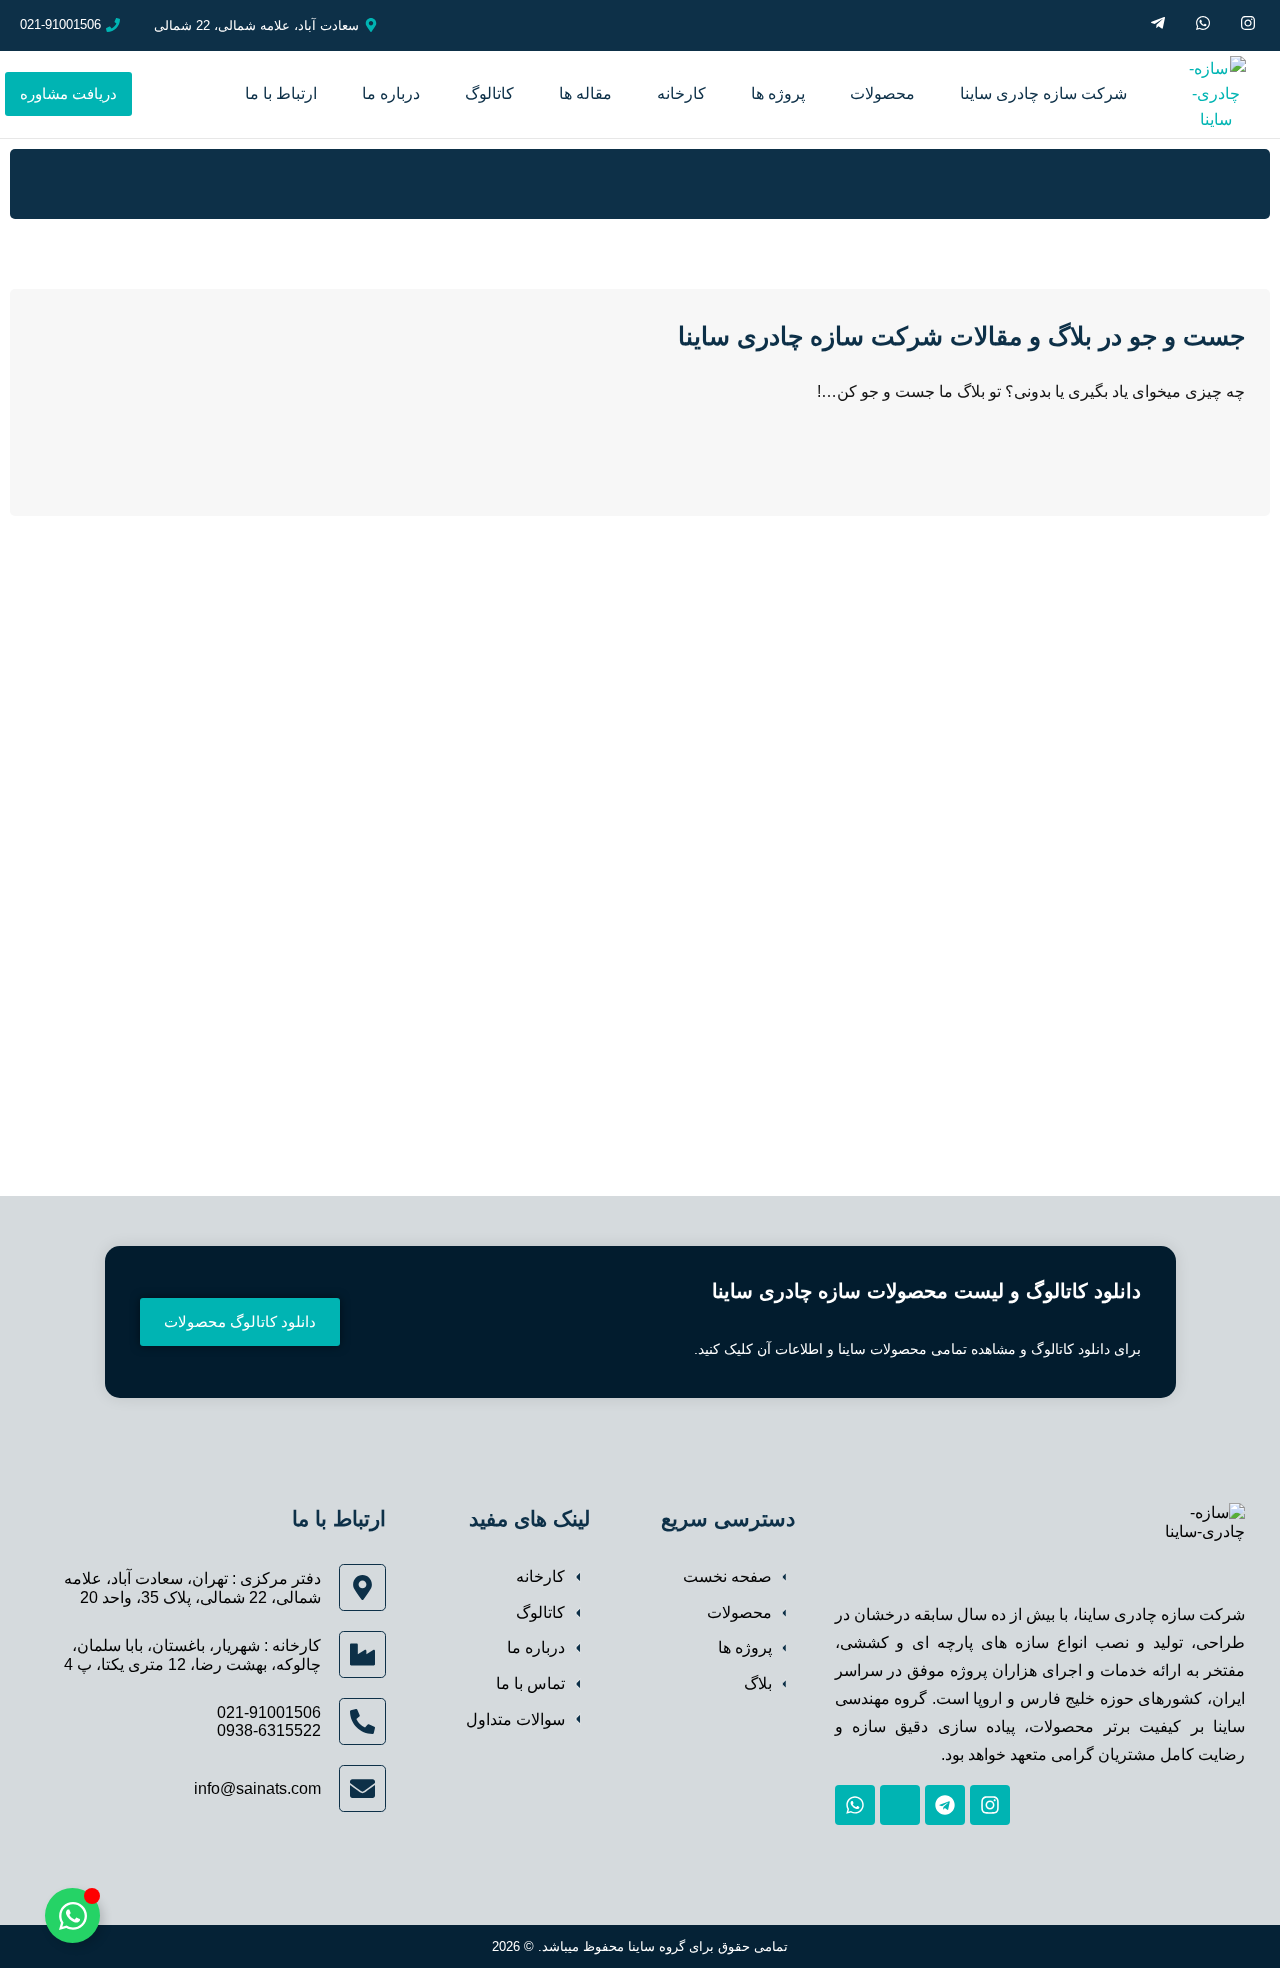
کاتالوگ (489, 93)
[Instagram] (990, 1805)
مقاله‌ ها (585, 93)
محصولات (882, 93)
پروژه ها (778, 93)
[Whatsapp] (855, 1805)
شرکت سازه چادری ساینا (1043, 93)
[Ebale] (900, 1805)
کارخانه (681, 93)
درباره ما (391, 93)
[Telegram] (945, 1805)
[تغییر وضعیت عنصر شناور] (72, 1915)
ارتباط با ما (281, 93)
